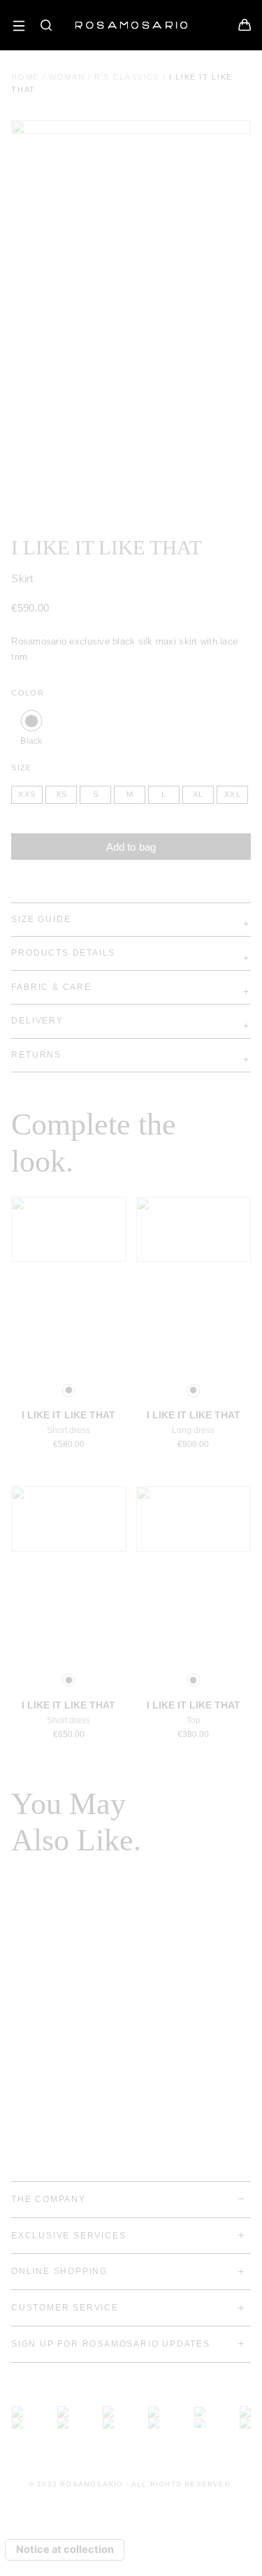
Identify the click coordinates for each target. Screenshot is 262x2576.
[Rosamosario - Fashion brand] (131, 18)
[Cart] (245, 28)
